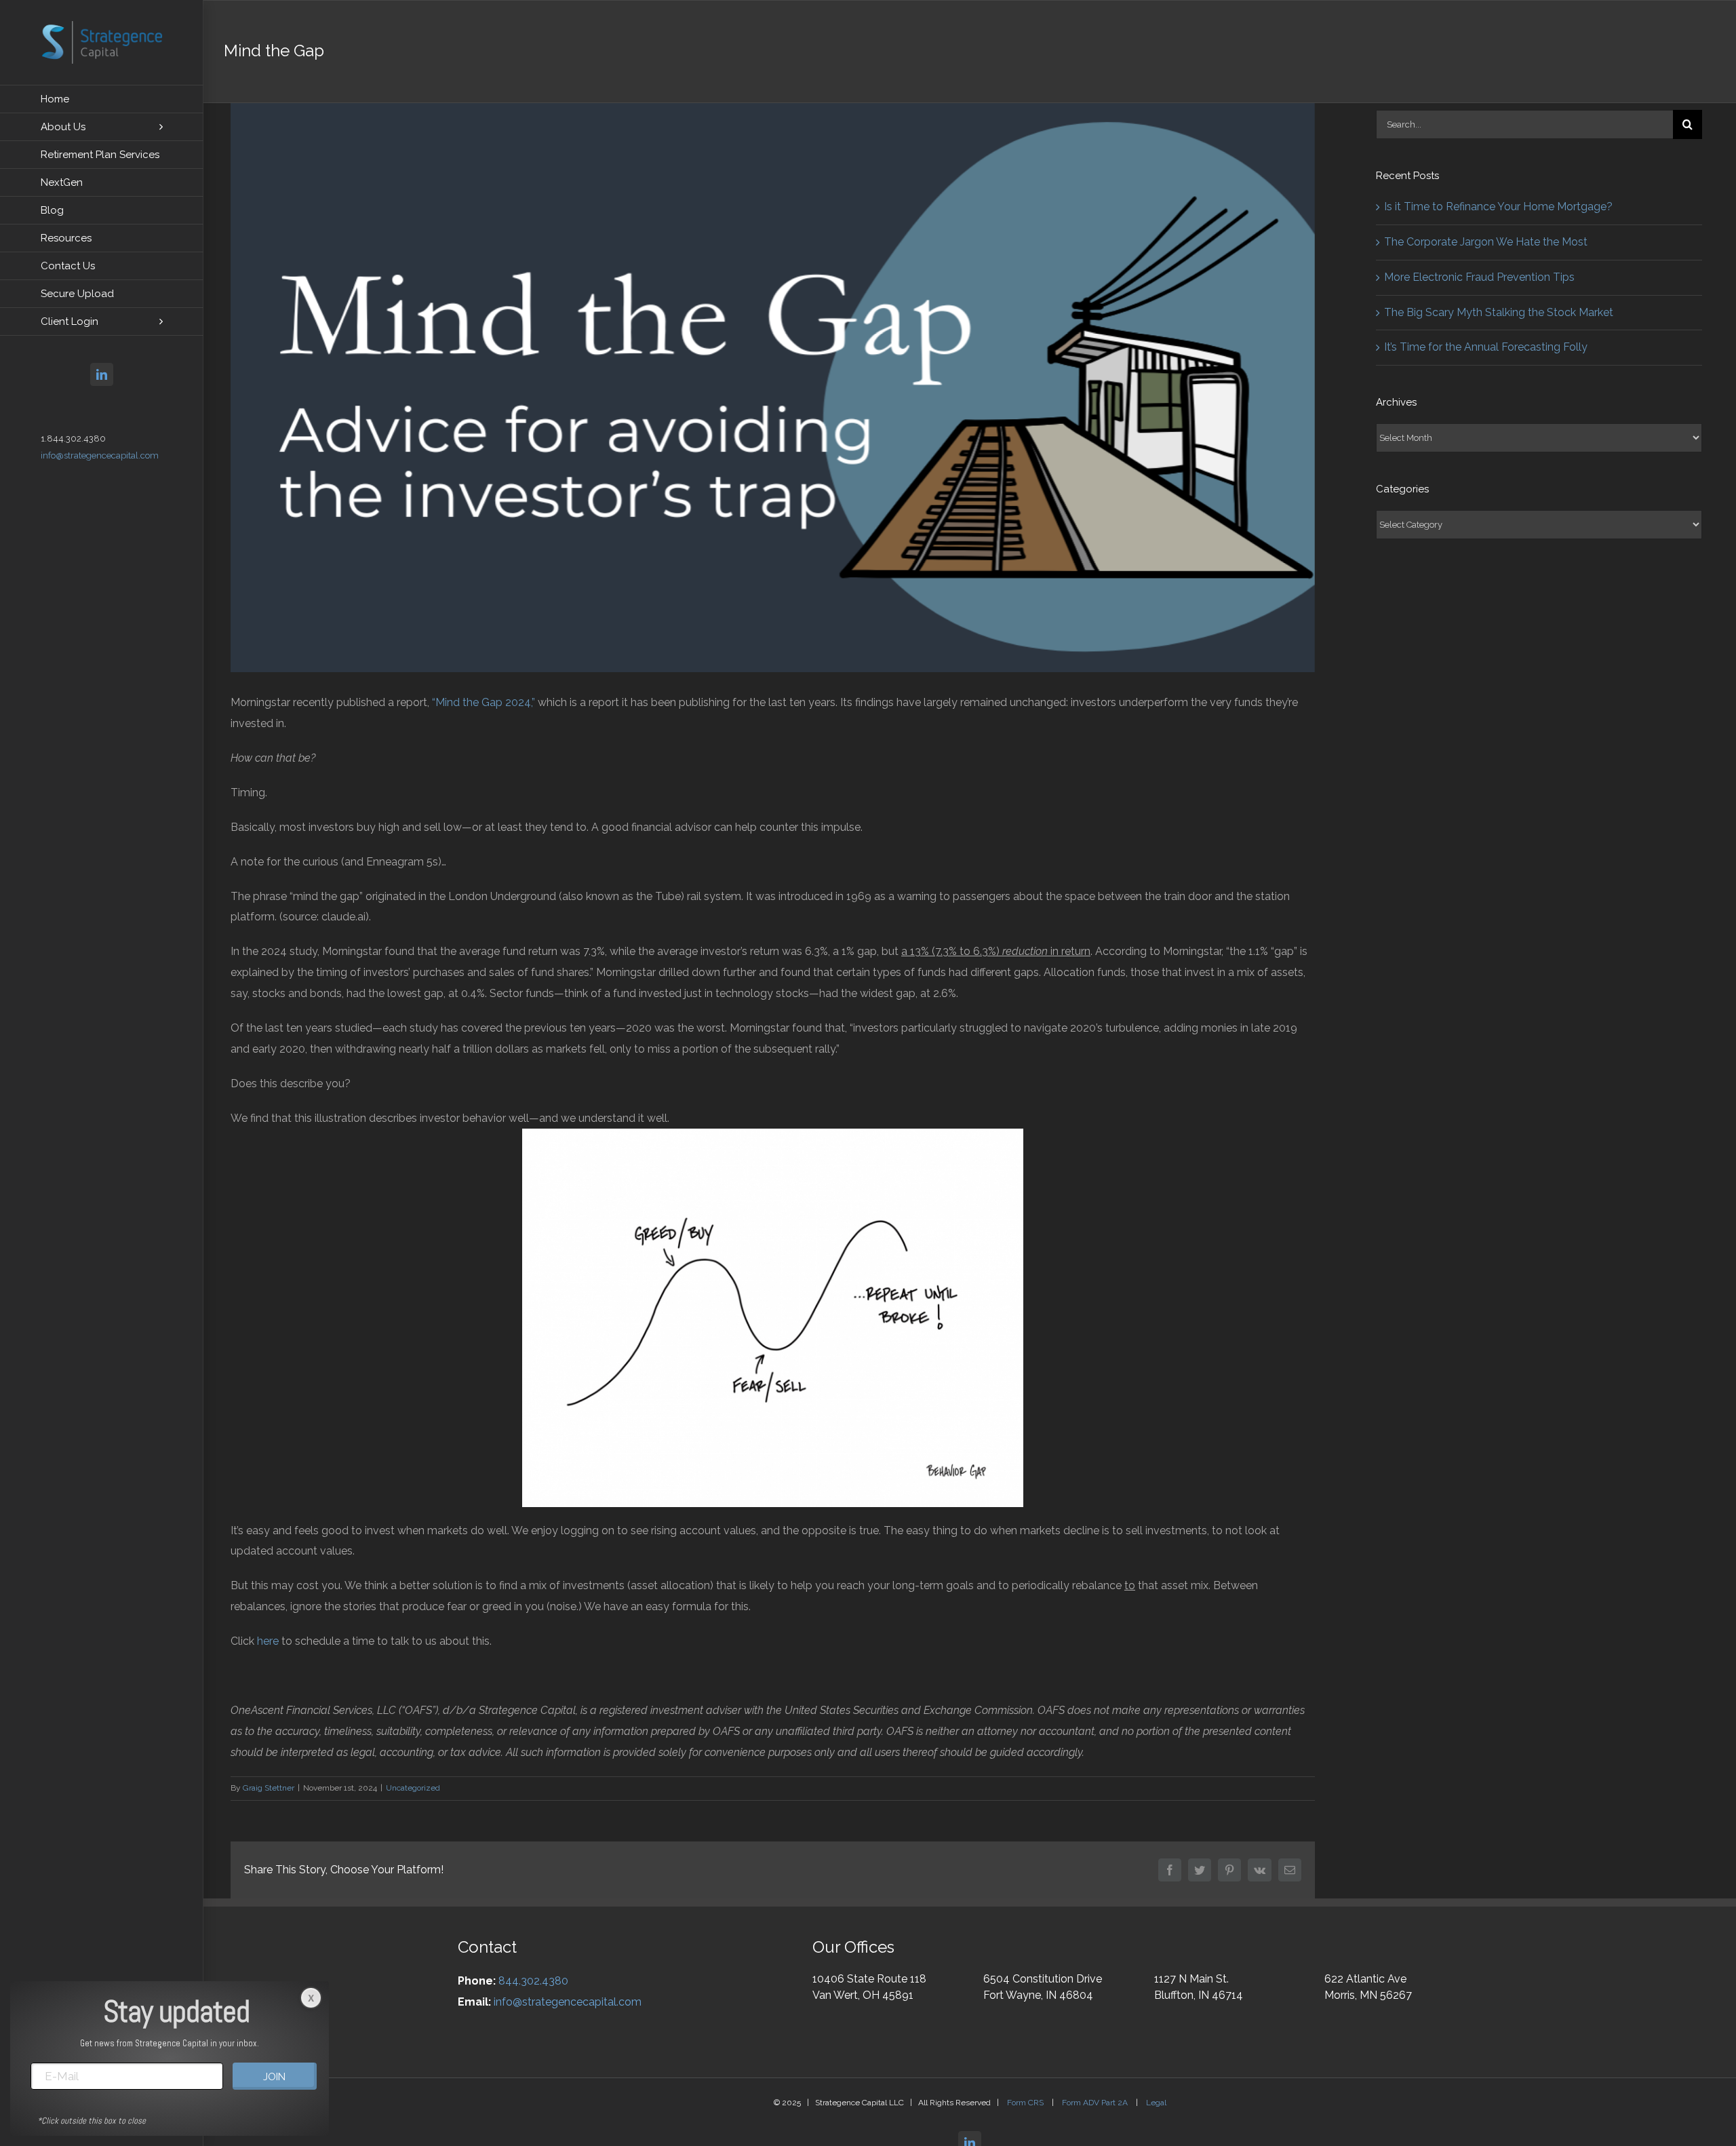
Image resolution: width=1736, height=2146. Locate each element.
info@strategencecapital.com (100, 455)
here (268, 1641)
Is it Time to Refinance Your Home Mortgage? (1498, 207)
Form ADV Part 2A (1096, 2103)
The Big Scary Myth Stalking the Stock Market (1499, 312)
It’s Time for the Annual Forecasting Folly (1486, 347)
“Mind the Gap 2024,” (484, 702)
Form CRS (1026, 2103)
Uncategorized (413, 1788)
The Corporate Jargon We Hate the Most (1486, 242)
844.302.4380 (533, 1981)
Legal (1156, 2103)
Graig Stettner (269, 1788)
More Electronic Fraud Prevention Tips (1479, 277)
